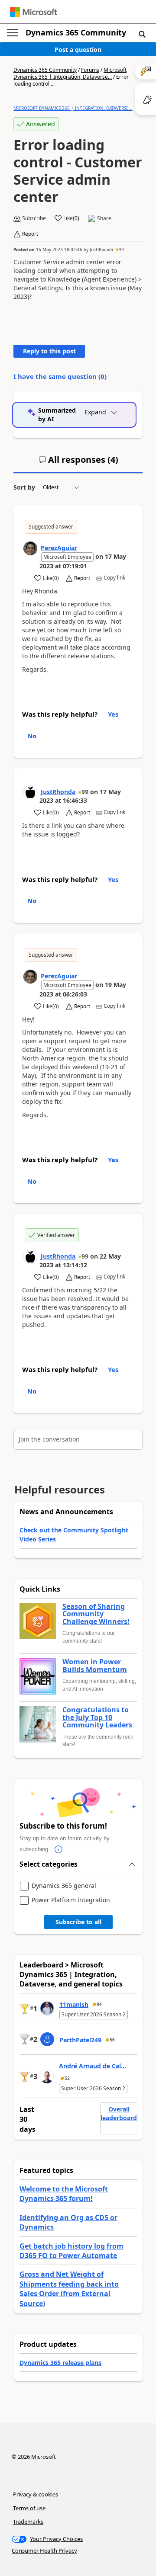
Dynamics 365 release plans (60, 2363)
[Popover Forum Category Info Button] (58, 1849)
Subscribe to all (78, 1922)
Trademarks (28, 2522)
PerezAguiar (59, 548)
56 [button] (112, 2040)
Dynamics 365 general (64, 1886)
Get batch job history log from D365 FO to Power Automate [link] (71, 2251)
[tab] (78, 463)
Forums (90, 70)
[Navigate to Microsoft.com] (33, 12)
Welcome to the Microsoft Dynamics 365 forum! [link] (64, 2194)
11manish (74, 2004)
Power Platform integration (71, 1900)
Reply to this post (49, 351)
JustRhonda (101, 250)
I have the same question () (60, 376)
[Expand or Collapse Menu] (13, 33)
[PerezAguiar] (30, 548)
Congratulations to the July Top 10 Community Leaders (97, 1718)
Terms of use (29, 2508)
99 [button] (121, 250)
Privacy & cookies (36, 2494)
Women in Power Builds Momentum (95, 1666)
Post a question (78, 50)
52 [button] (67, 2078)
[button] (142, 34)
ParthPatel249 (80, 2040)
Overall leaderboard (119, 2113)
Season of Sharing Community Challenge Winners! (96, 1614)
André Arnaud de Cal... (93, 2066)
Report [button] (30, 234)
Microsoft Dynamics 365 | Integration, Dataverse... (70, 73)
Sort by (24, 487)
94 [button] (99, 2004)
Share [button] (104, 218)
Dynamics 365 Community (76, 32)
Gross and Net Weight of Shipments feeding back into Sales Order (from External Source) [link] (69, 2289)
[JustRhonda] (30, 792)
